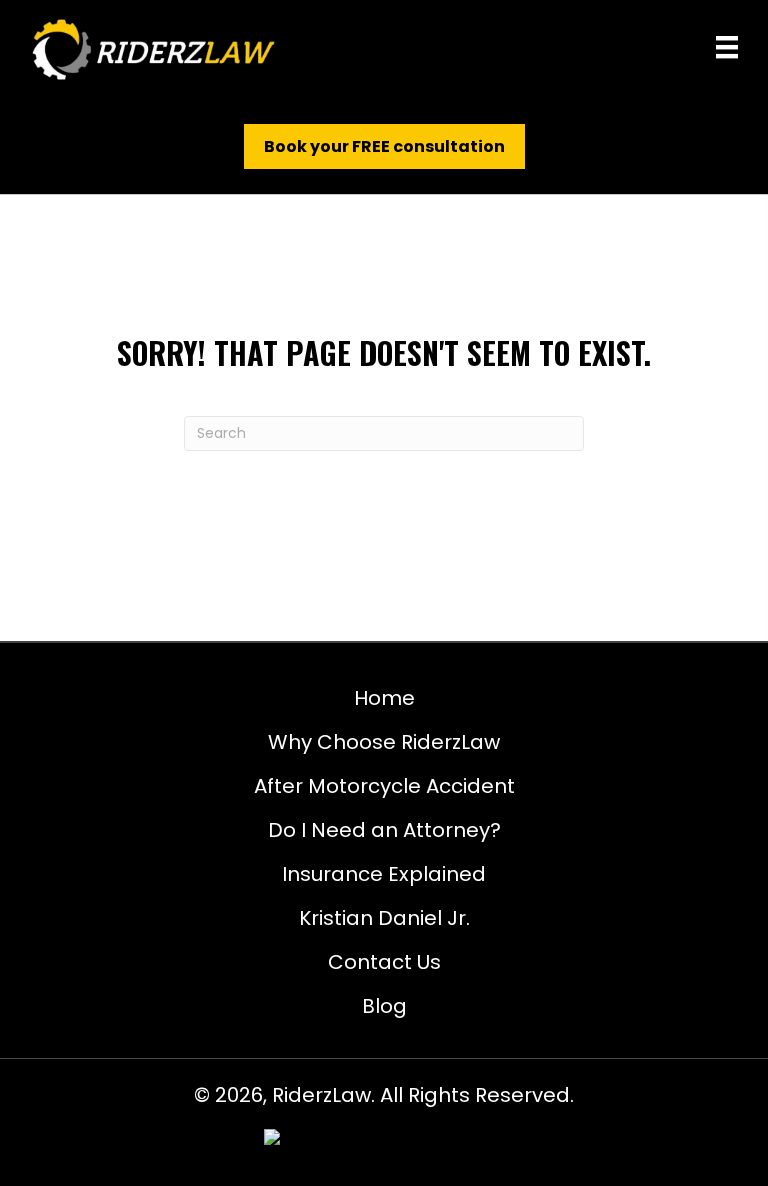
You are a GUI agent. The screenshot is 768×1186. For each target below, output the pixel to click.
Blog (384, 1006)
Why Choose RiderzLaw (384, 742)
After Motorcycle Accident (384, 786)
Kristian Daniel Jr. (384, 918)
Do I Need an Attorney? (384, 830)
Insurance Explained (384, 874)
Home (384, 698)
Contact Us (384, 962)
